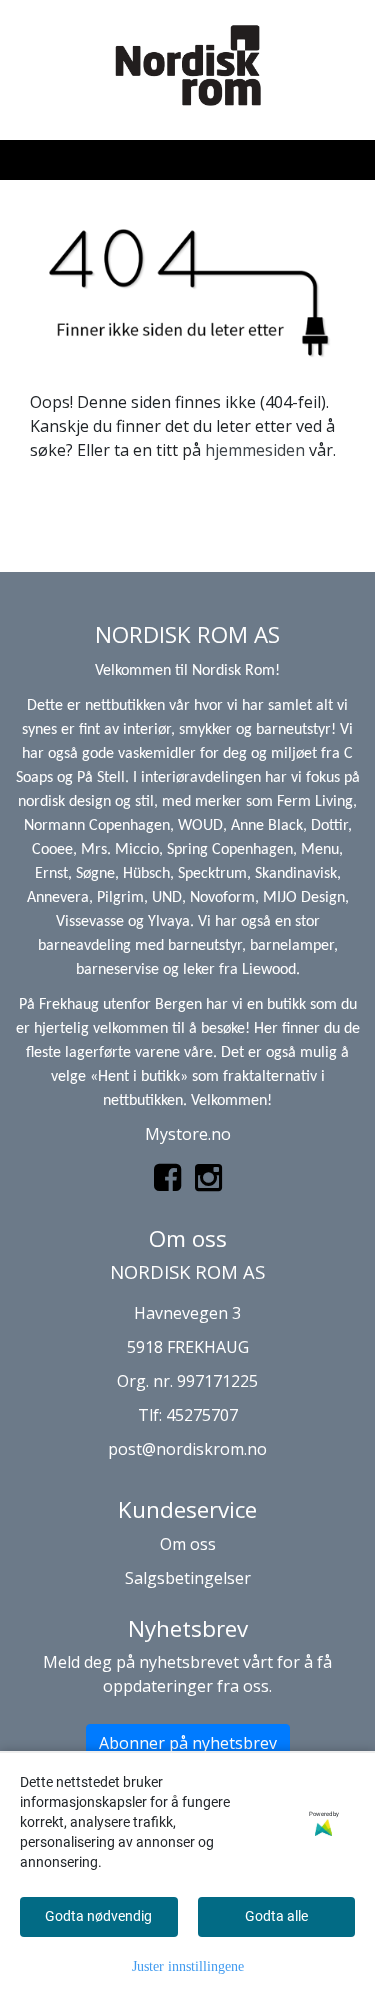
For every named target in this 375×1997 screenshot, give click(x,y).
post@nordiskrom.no (187, 1449)
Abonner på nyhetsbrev (188, 1743)
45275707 (202, 1415)
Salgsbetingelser (188, 1578)
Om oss (188, 1544)
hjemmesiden (255, 450)
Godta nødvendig (98, 1916)
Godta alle (276, 1916)
